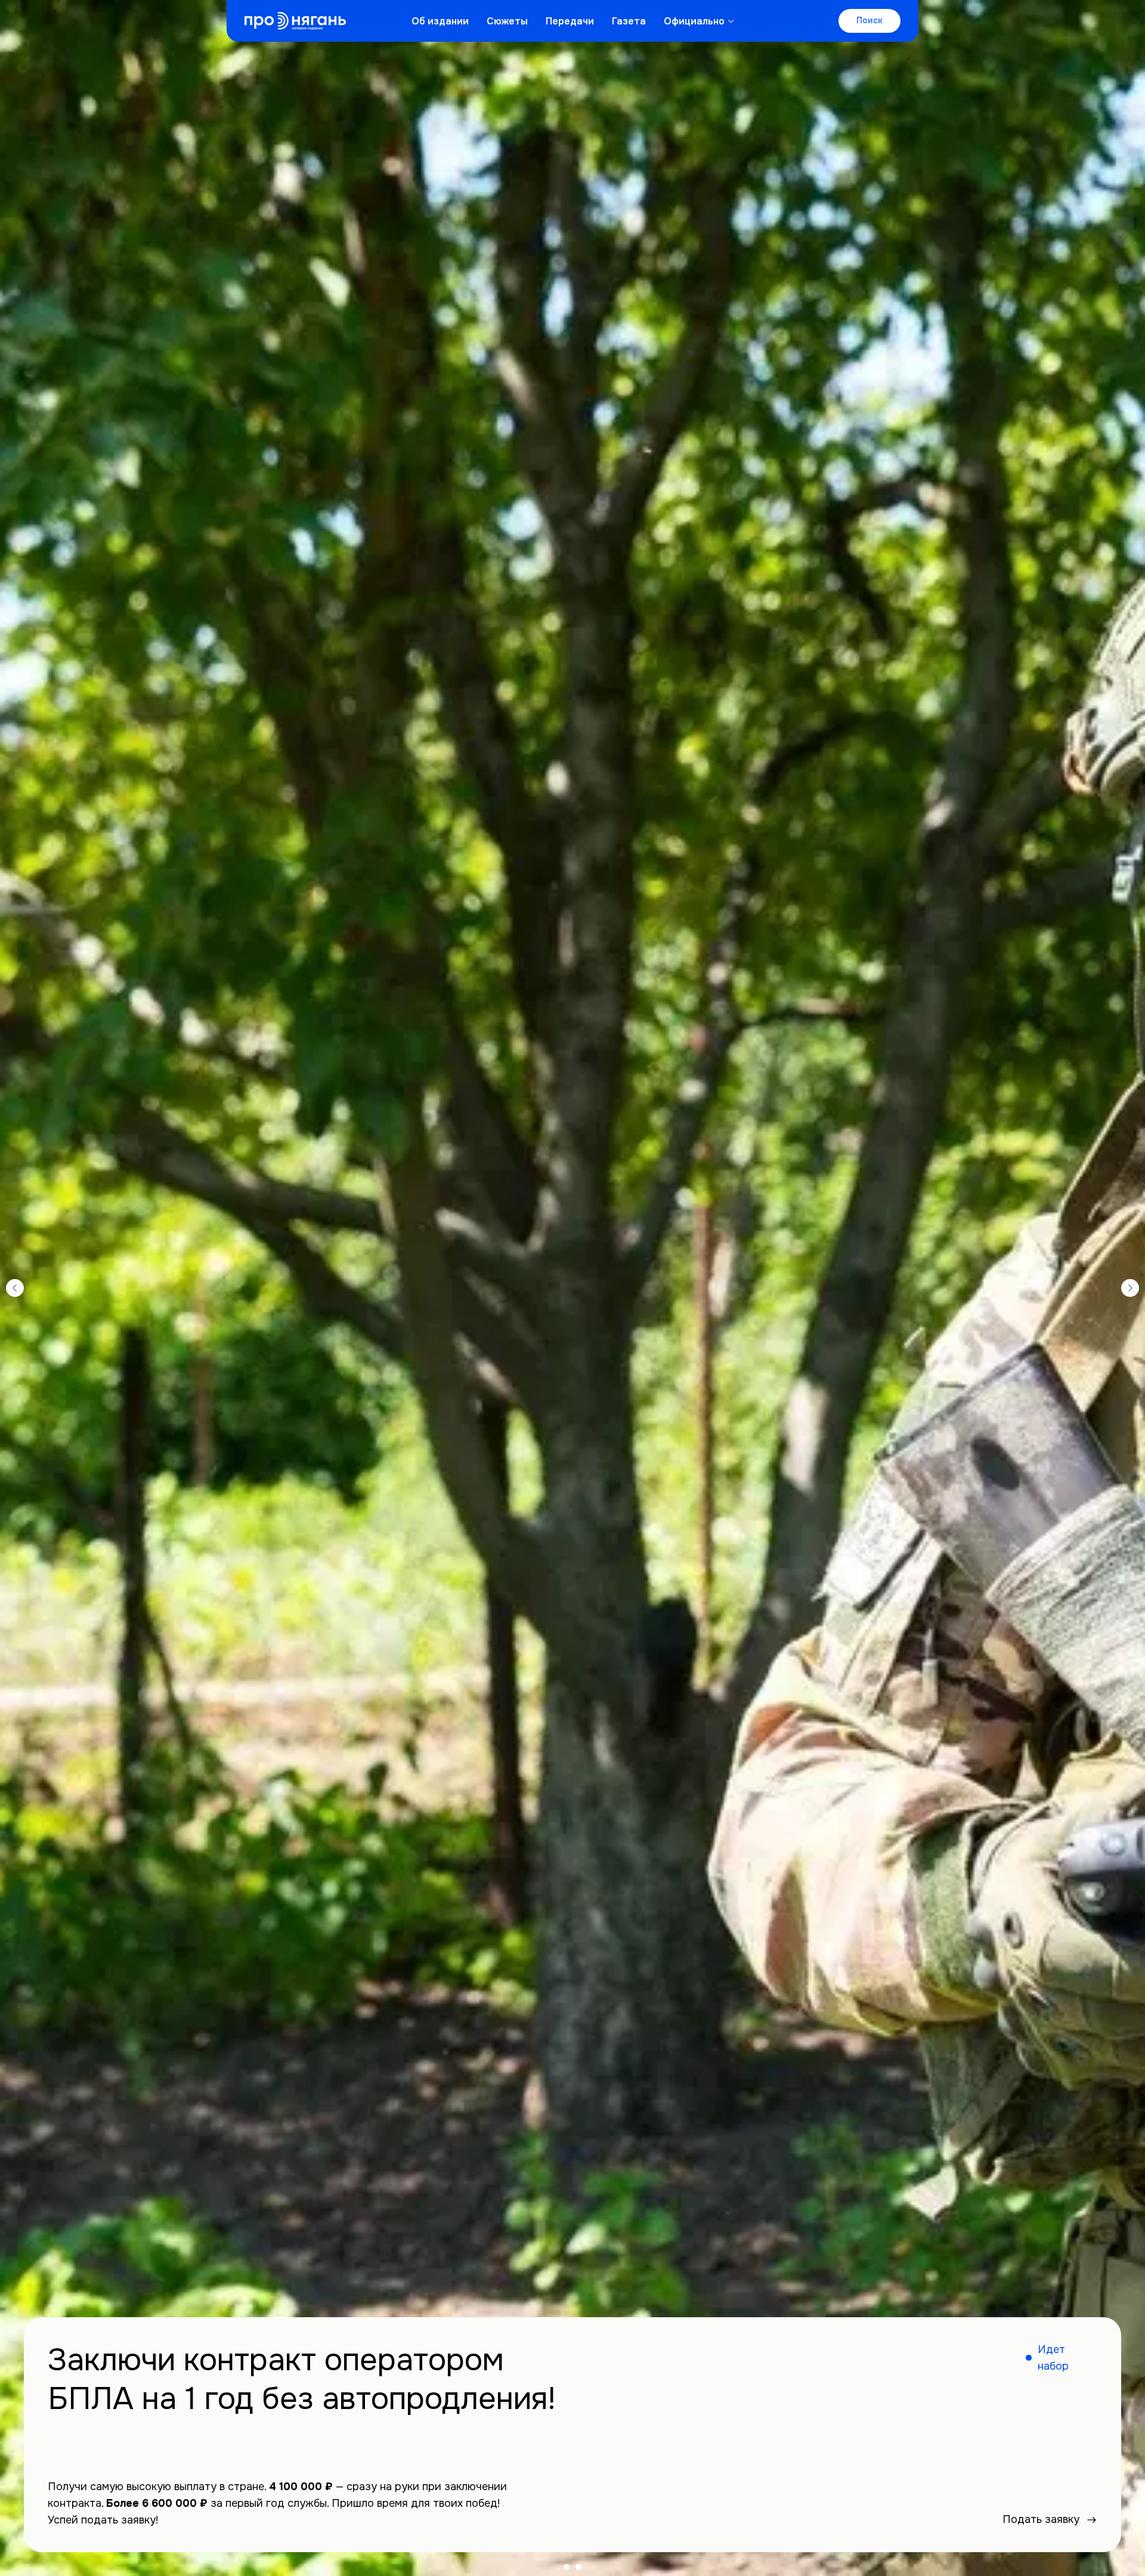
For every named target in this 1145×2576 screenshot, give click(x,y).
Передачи (570, 21)
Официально (694, 21)
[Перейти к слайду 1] (567, 2567)
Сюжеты (507, 21)
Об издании (440, 21)
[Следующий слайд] (1130, 1288)
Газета (629, 21)
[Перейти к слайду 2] (578, 2567)
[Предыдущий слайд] (15, 1288)
